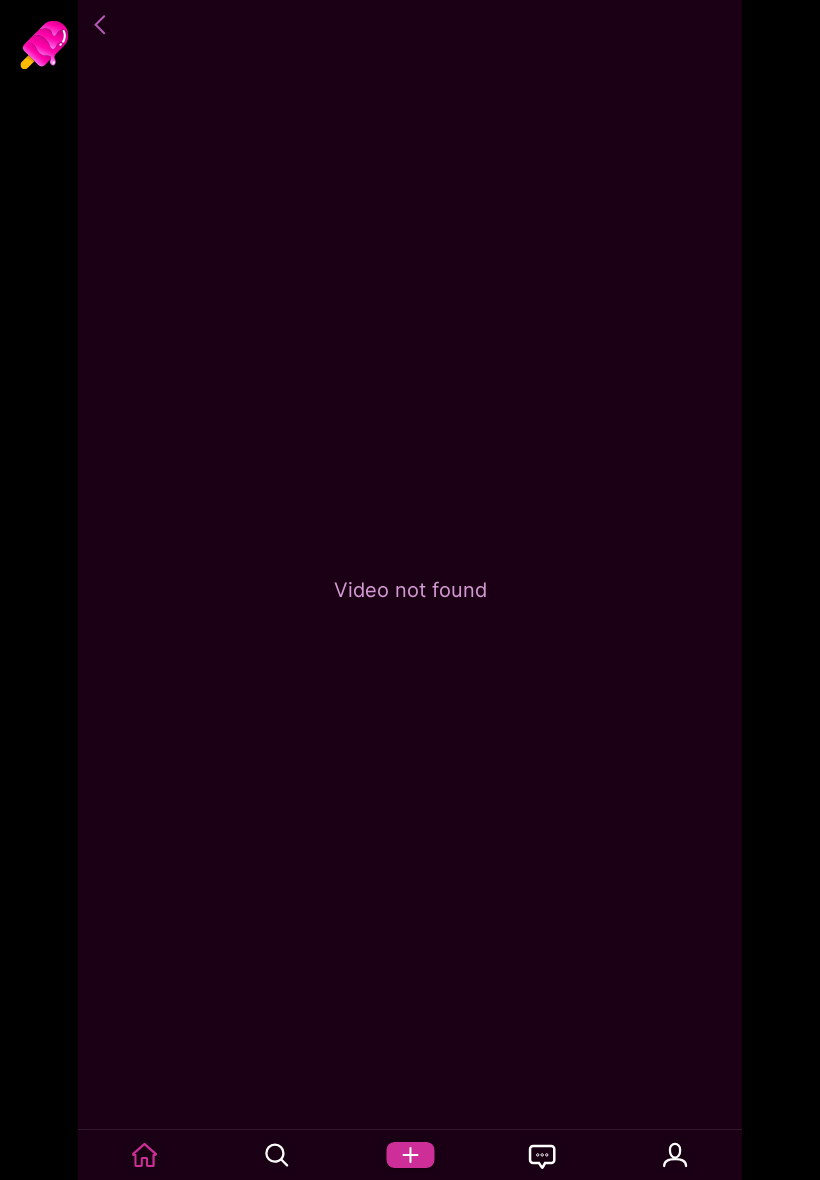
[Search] (277, 1155)
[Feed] (144, 1155)
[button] (103, 25)
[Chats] (542, 1155)
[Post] (410, 1155)
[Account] (675, 1155)
